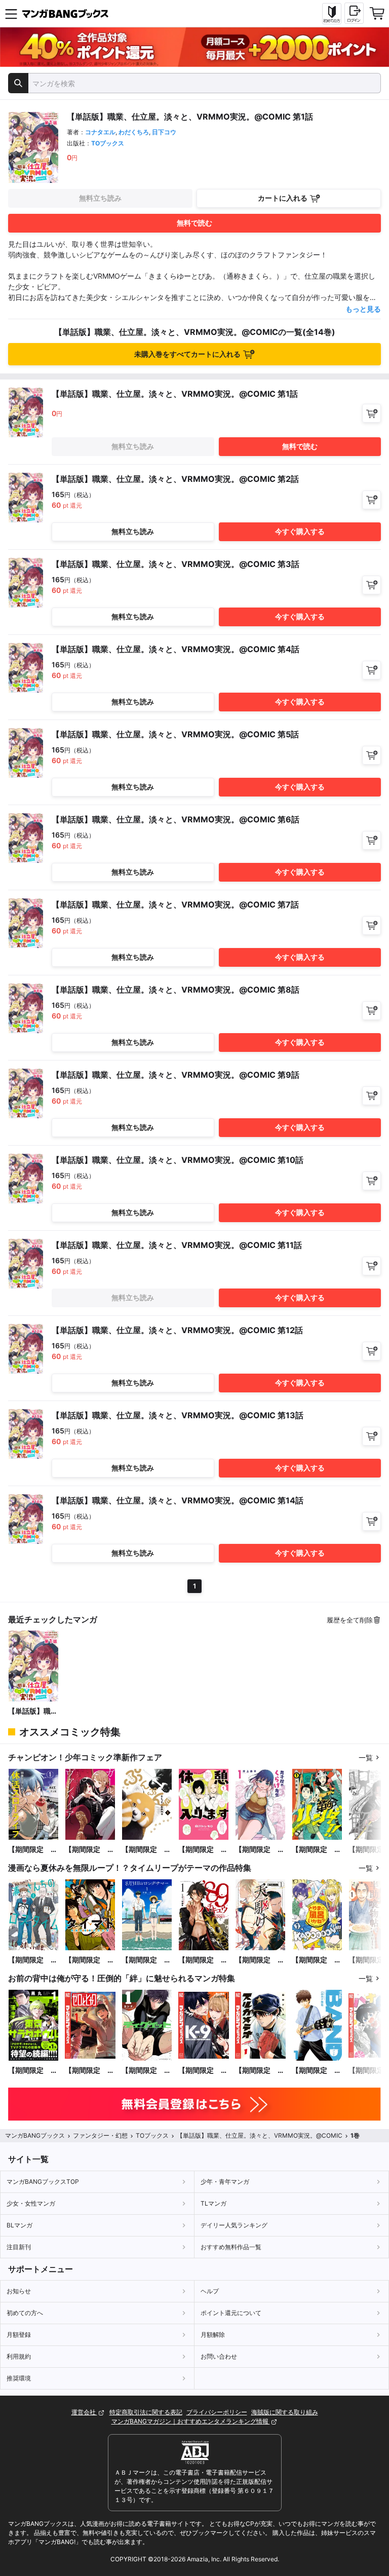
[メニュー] (11, 14)
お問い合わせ (219, 2356)
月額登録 (19, 2335)
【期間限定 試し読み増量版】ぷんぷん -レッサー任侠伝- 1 (146, 1850)
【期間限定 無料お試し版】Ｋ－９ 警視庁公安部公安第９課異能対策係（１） (203, 2071)
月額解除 (213, 2335)
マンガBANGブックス (35, 2135)
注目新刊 (19, 2247)
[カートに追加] (372, 413)
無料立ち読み (100, 198)
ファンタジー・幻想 (100, 2135)
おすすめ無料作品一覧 (231, 2247)
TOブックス (108, 143)
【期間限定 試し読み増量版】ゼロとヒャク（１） (90, 2071)
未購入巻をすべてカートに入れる (187, 354)
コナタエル (100, 132)
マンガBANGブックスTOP (43, 2182)
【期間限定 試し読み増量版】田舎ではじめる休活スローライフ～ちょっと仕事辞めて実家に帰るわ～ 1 (33, 1850)
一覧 (366, 1757)
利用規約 (19, 2356)
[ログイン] (354, 13)
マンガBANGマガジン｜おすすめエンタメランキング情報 (191, 2421)
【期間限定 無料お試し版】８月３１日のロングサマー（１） (146, 1960)
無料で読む (194, 223)
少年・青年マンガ (225, 2182)
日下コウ (164, 132)
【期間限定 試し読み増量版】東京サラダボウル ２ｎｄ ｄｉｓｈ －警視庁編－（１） (33, 2071)
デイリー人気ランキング (234, 2225)
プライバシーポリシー (217, 2412)
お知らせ (19, 2291)
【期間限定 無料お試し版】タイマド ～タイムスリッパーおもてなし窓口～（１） (90, 1960)
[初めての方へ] (332, 14)
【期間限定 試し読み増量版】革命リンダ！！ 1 (317, 1850)
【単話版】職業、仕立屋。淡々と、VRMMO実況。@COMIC (33, 1711)
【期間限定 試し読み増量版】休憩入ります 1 (203, 1850)
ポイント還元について (231, 2313)
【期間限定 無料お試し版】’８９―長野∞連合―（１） (203, 1960)
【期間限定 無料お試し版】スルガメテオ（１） (260, 2071)
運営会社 (84, 2412)
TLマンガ (213, 2203)
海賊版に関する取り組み (285, 2412)
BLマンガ (20, 2225)
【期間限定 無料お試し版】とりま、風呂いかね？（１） (317, 1960)
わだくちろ (134, 132)
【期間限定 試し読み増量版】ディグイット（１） (146, 2071)
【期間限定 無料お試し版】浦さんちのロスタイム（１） (33, 1960)
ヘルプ (210, 2291)
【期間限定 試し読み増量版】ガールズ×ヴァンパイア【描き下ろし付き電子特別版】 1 (90, 1850)
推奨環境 (19, 2378)
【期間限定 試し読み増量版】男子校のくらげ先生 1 (260, 1850)
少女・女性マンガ (31, 2203)
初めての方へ (25, 2313)
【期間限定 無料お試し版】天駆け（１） (260, 1960)
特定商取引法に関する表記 (146, 2412)
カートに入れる (283, 198)
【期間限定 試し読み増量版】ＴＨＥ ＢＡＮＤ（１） (317, 2071)
